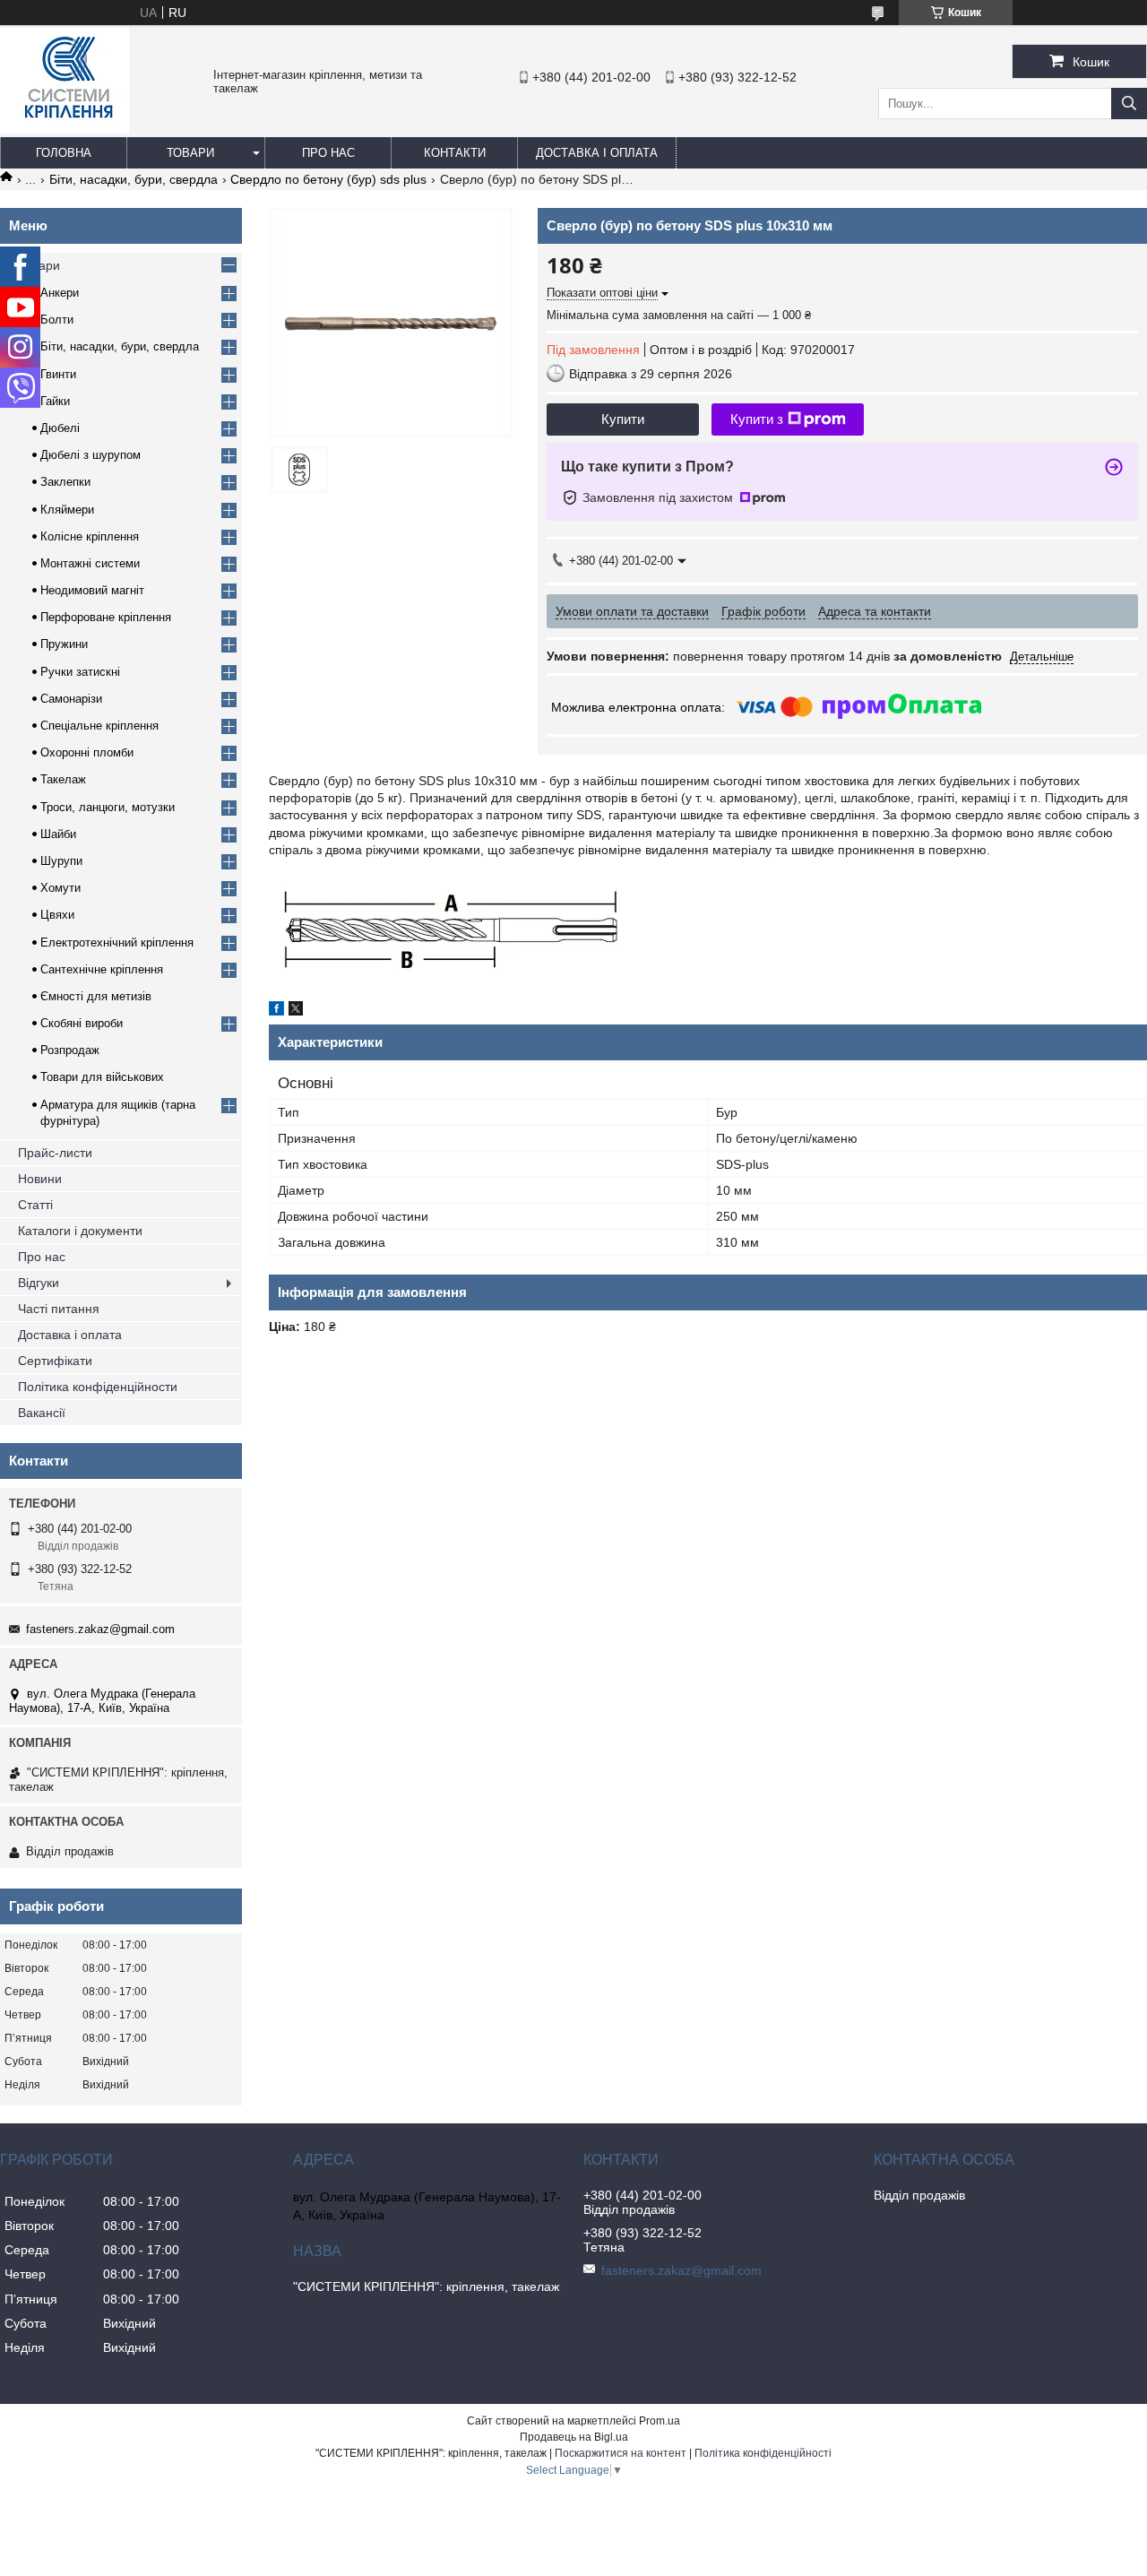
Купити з (757, 419)
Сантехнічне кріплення (102, 969)
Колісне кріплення (90, 536)
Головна (64, 153)
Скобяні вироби (82, 1023)
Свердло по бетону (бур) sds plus (328, 179)
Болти (57, 320)
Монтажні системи (90, 563)
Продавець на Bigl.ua (574, 2437)
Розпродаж (70, 1050)
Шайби (58, 834)
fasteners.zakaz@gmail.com (100, 1629)
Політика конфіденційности (98, 1387)
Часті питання (59, 1309)
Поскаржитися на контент (621, 2453)
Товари (190, 153)
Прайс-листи (55, 1153)
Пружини (64, 644)
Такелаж (63, 779)
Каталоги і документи (80, 1231)
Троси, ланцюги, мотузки (108, 807)
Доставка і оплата (597, 153)
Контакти (455, 153)
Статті (35, 1205)
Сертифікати (55, 1361)
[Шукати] (1129, 104)
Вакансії (42, 1413)
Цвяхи (57, 915)
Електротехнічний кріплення (117, 942)
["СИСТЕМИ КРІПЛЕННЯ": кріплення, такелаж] (65, 129)
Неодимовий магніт (92, 590)
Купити (623, 419)
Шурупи (61, 861)
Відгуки (39, 1283)
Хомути (60, 888)
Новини (40, 1179)
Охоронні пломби (87, 752)
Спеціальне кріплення (99, 726)
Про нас (328, 153)
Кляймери (67, 510)
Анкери (60, 293)
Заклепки (65, 482)
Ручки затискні (80, 672)
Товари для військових (102, 1077)
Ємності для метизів (96, 996)
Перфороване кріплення (106, 617)
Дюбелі (60, 428)
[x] (296, 1011)
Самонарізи (71, 699)
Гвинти (58, 374)
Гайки (55, 401)
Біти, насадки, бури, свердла (134, 179)
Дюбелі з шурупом (91, 455)
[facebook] (276, 1011)
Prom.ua (660, 2421)
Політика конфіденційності (763, 2453)
